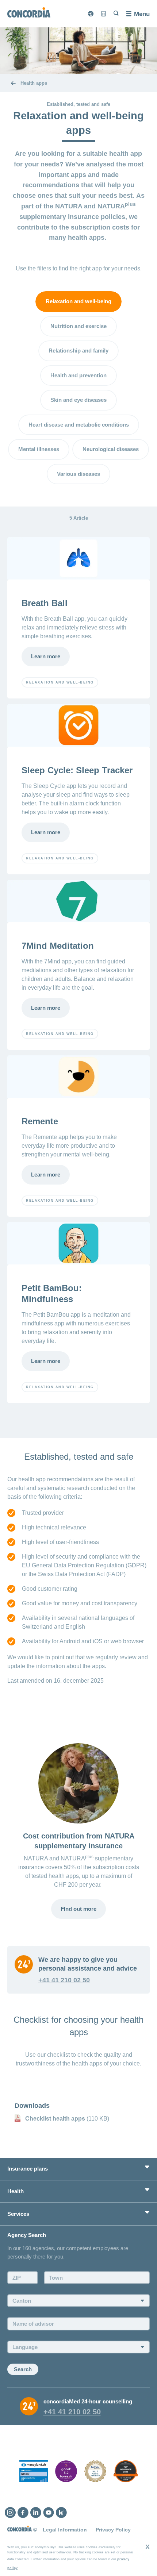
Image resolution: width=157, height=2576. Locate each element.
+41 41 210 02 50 (64, 1980)
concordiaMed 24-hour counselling (88, 2401)
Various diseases (78, 474)
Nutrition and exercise (78, 326)
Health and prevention (78, 375)
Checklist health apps (55, 2119)
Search (23, 2369)
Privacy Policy (113, 2530)
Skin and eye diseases (78, 400)
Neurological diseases (111, 449)
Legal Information (65, 2530)
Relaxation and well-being (78, 301)
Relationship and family (78, 351)
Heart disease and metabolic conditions (79, 425)
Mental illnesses (39, 449)
